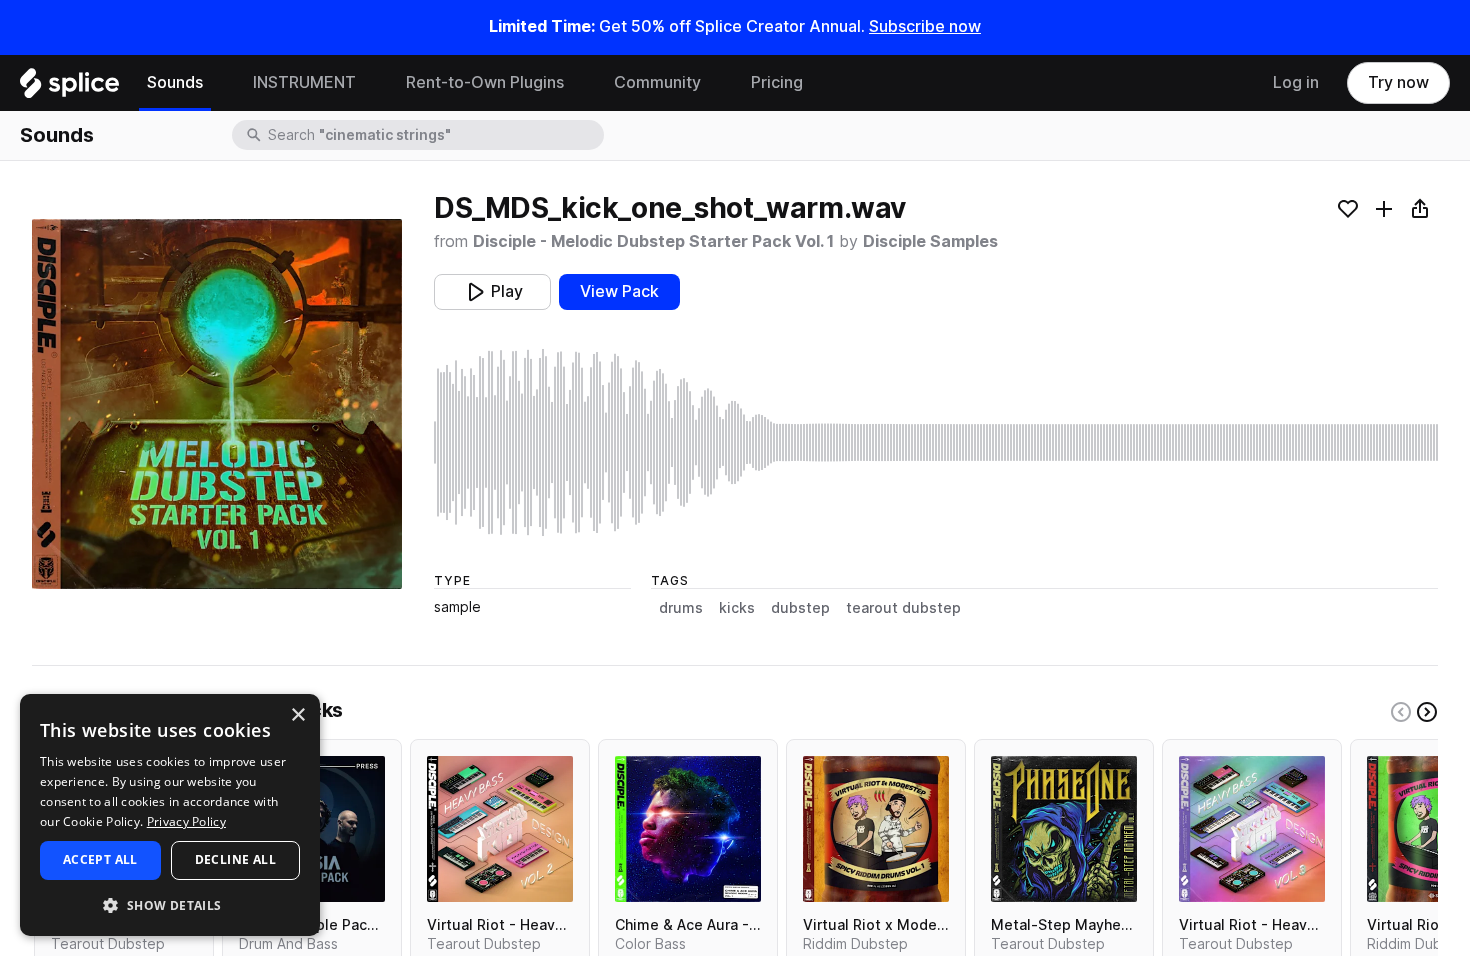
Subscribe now (925, 26)
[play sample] (936, 442)
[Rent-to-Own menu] (579, 83)
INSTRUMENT (304, 82)
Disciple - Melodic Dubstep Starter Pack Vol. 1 (653, 241)
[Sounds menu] (218, 83)
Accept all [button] (100, 859)
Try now (1398, 82)
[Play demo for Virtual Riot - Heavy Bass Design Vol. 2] (500, 829)
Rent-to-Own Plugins (485, 82)
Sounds (175, 82)
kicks (737, 608)
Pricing (777, 82)
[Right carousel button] (1427, 712)
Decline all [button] (235, 859)
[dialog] (170, 815)
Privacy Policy (186, 821)
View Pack (619, 291)
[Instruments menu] (371, 83)
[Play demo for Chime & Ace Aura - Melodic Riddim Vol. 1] (688, 829)
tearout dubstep (903, 608)
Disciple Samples (930, 241)
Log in (1296, 82)
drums (681, 608)
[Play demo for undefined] (217, 404)
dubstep (800, 608)
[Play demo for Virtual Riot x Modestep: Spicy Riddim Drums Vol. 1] (876, 829)
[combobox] (434, 135)
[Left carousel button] (1401, 712)
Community (657, 82)
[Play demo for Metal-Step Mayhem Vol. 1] (1064, 829)
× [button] (297, 715)
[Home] (69, 88)
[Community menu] (716, 83)
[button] (170, 904)
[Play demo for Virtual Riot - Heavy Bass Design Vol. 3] (1252, 829)
